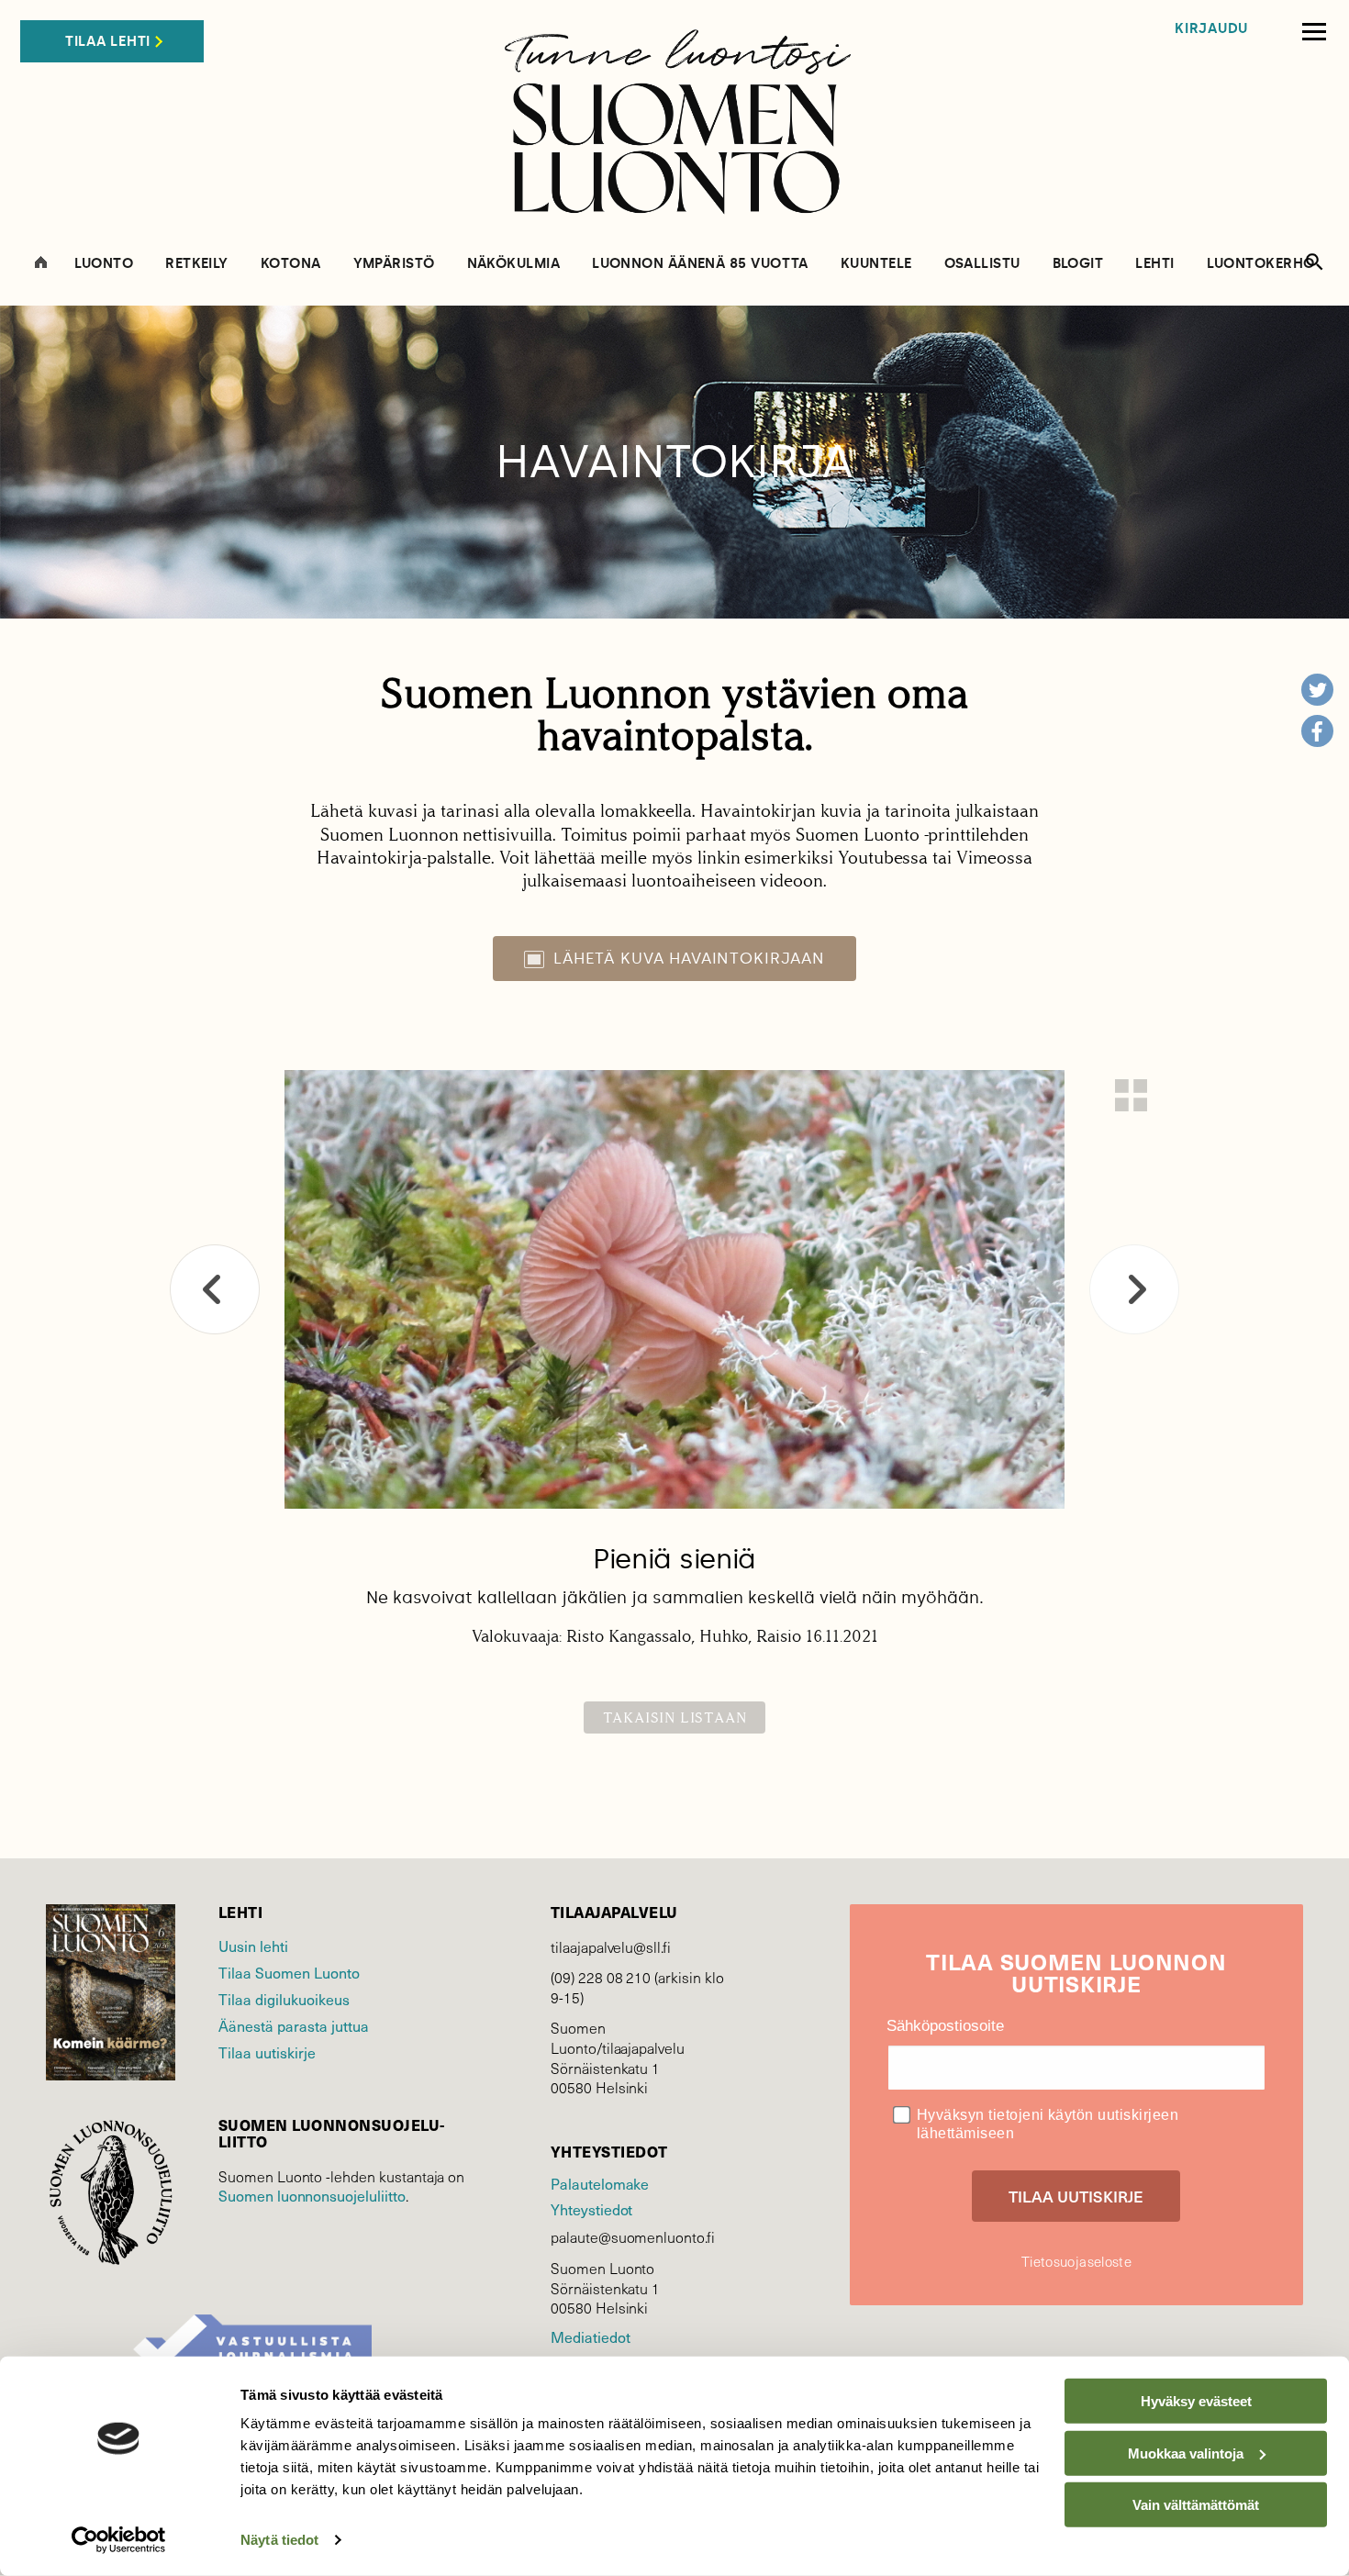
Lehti (1154, 264)
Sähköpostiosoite (945, 2026)
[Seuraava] (1134, 1289)
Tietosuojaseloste (1076, 2261)
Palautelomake (600, 2183)
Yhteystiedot (591, 2209)
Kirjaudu (1211, 29)
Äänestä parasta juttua (294, 2025)
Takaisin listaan (675, 1717)
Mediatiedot (590, 2336)
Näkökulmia (514, 264)
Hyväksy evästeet (1196, 2401)
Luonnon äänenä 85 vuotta (700, 264)
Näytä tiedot (279, 2540)
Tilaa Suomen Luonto (289, 1972)
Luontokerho (1261, 264)
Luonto (104, 264)
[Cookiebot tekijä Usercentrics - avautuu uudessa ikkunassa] (119, 2540)
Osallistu (982, 264)
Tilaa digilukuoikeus (284, 1999)
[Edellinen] (215, 1289)
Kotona (291, 264)
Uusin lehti (253, 1946)
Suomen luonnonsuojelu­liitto (312, 2195)
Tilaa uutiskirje (267, 2052)
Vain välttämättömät (1196, 2505)
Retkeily (197, 264)
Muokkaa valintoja (1186, 2453)
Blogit (1078, 264)
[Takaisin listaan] (1131, 1095)
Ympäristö (394, 264)
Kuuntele (876, 264)
